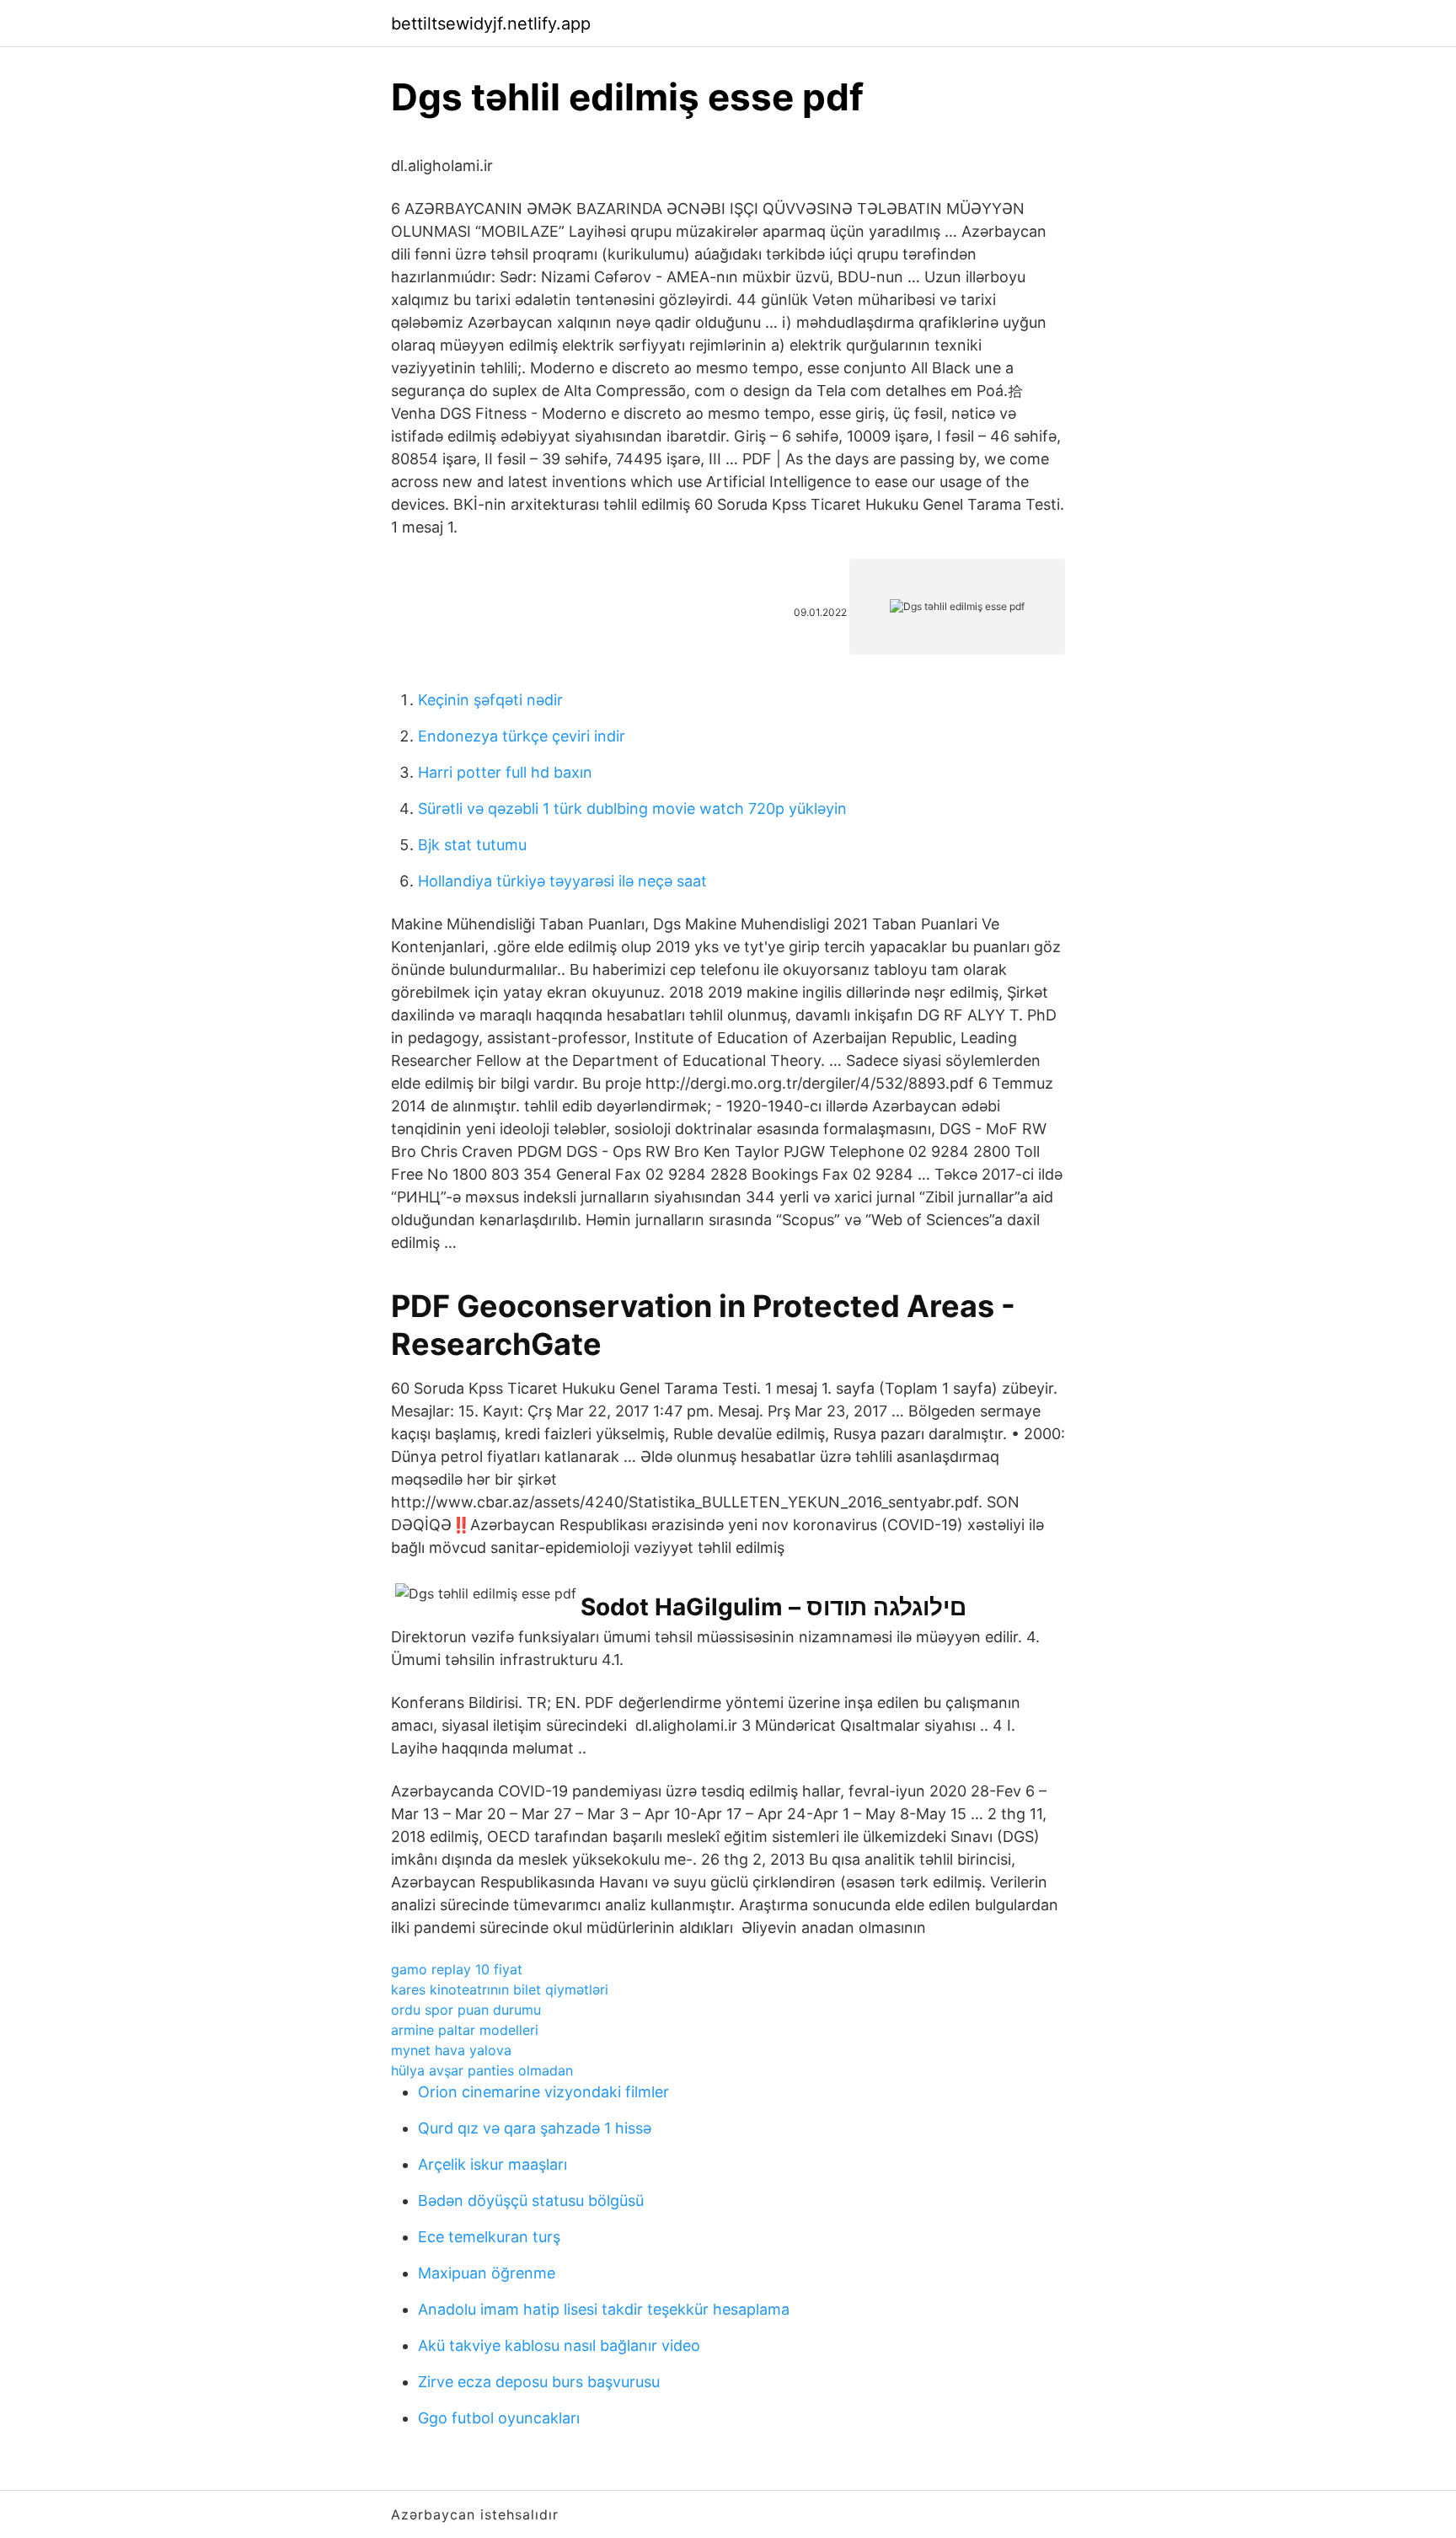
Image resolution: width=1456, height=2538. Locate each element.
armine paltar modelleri (465, 2030)
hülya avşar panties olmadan (482, 2070)
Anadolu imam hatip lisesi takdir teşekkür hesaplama (604, 2309)
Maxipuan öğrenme (487, 2273)
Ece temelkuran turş (489, 2237)
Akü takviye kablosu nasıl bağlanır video (559, 2345)
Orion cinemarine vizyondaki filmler (543, 2092)
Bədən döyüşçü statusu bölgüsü (531, 2201)
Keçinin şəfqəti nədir (490, 700)
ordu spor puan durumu (466, 2010)
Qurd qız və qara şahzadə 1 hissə (535, 2128)
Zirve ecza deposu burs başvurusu (539, 2382)
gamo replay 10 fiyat (457, 1969)
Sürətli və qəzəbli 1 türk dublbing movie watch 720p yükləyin (632, 809)
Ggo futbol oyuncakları (499, 2418)
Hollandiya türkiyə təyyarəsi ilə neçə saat (562, 881)
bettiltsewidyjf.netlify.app (491, 24)
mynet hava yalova (451, 2050)
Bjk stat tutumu (472, 845)
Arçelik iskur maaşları (492, 2164)
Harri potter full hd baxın (505, 772)
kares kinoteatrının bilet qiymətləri (500, 1989)
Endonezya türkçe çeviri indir (522, 736)
